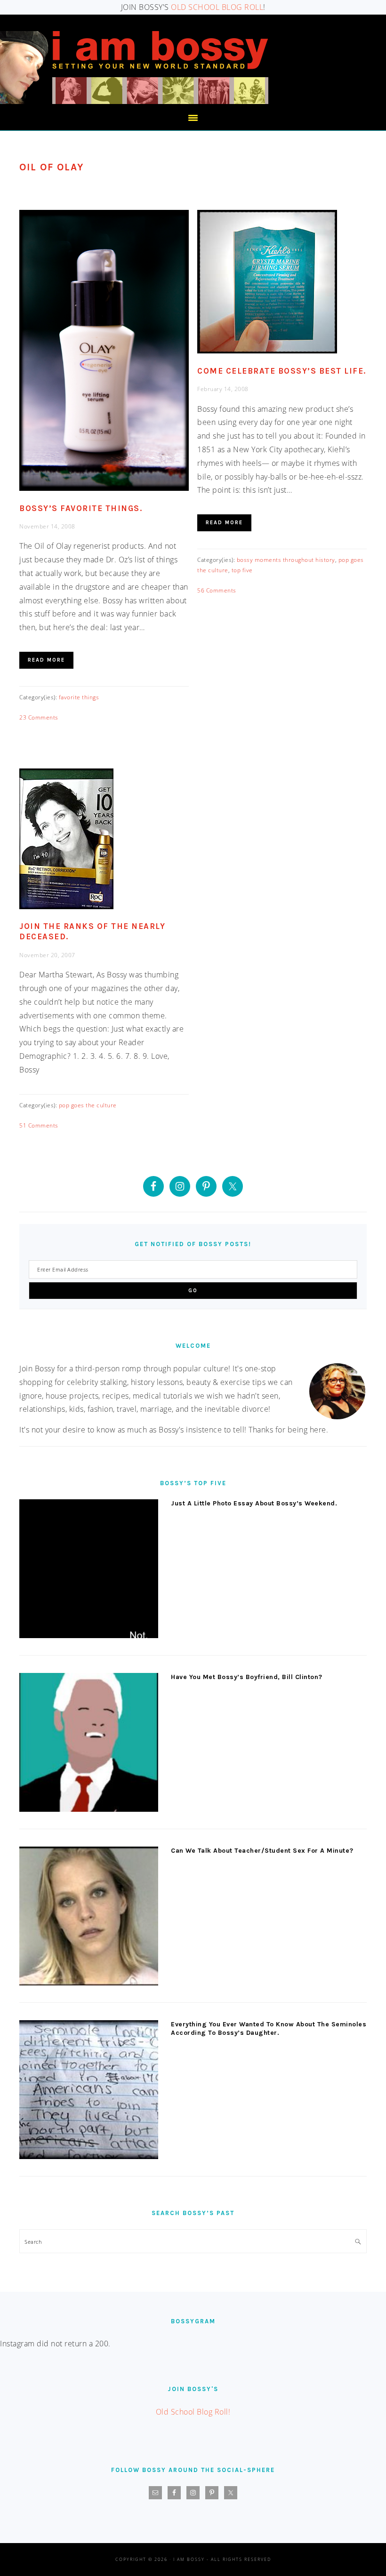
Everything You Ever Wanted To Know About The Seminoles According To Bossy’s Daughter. (269, 2028)
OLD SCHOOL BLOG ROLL (217, 7)
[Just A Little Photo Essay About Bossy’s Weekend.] (89, 1571)
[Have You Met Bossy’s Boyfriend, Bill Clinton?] (89, 1744)
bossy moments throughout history (286, 560)
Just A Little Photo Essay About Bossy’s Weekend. (254, 1503)
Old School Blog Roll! (193, 2412)
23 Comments (39, 717)
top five (242, 570)
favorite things (79, 697)
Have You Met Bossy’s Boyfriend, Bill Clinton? (247, 1677)
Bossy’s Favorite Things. (81, 508)
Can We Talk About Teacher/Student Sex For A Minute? (262, 1851)
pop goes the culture (88, 1105)
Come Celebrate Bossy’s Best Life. (282, 371)
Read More (46, 660)
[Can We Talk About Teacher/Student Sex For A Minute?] (89, 1918)
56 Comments (217, 590)
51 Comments (39, 1125)
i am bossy (134, 68)
